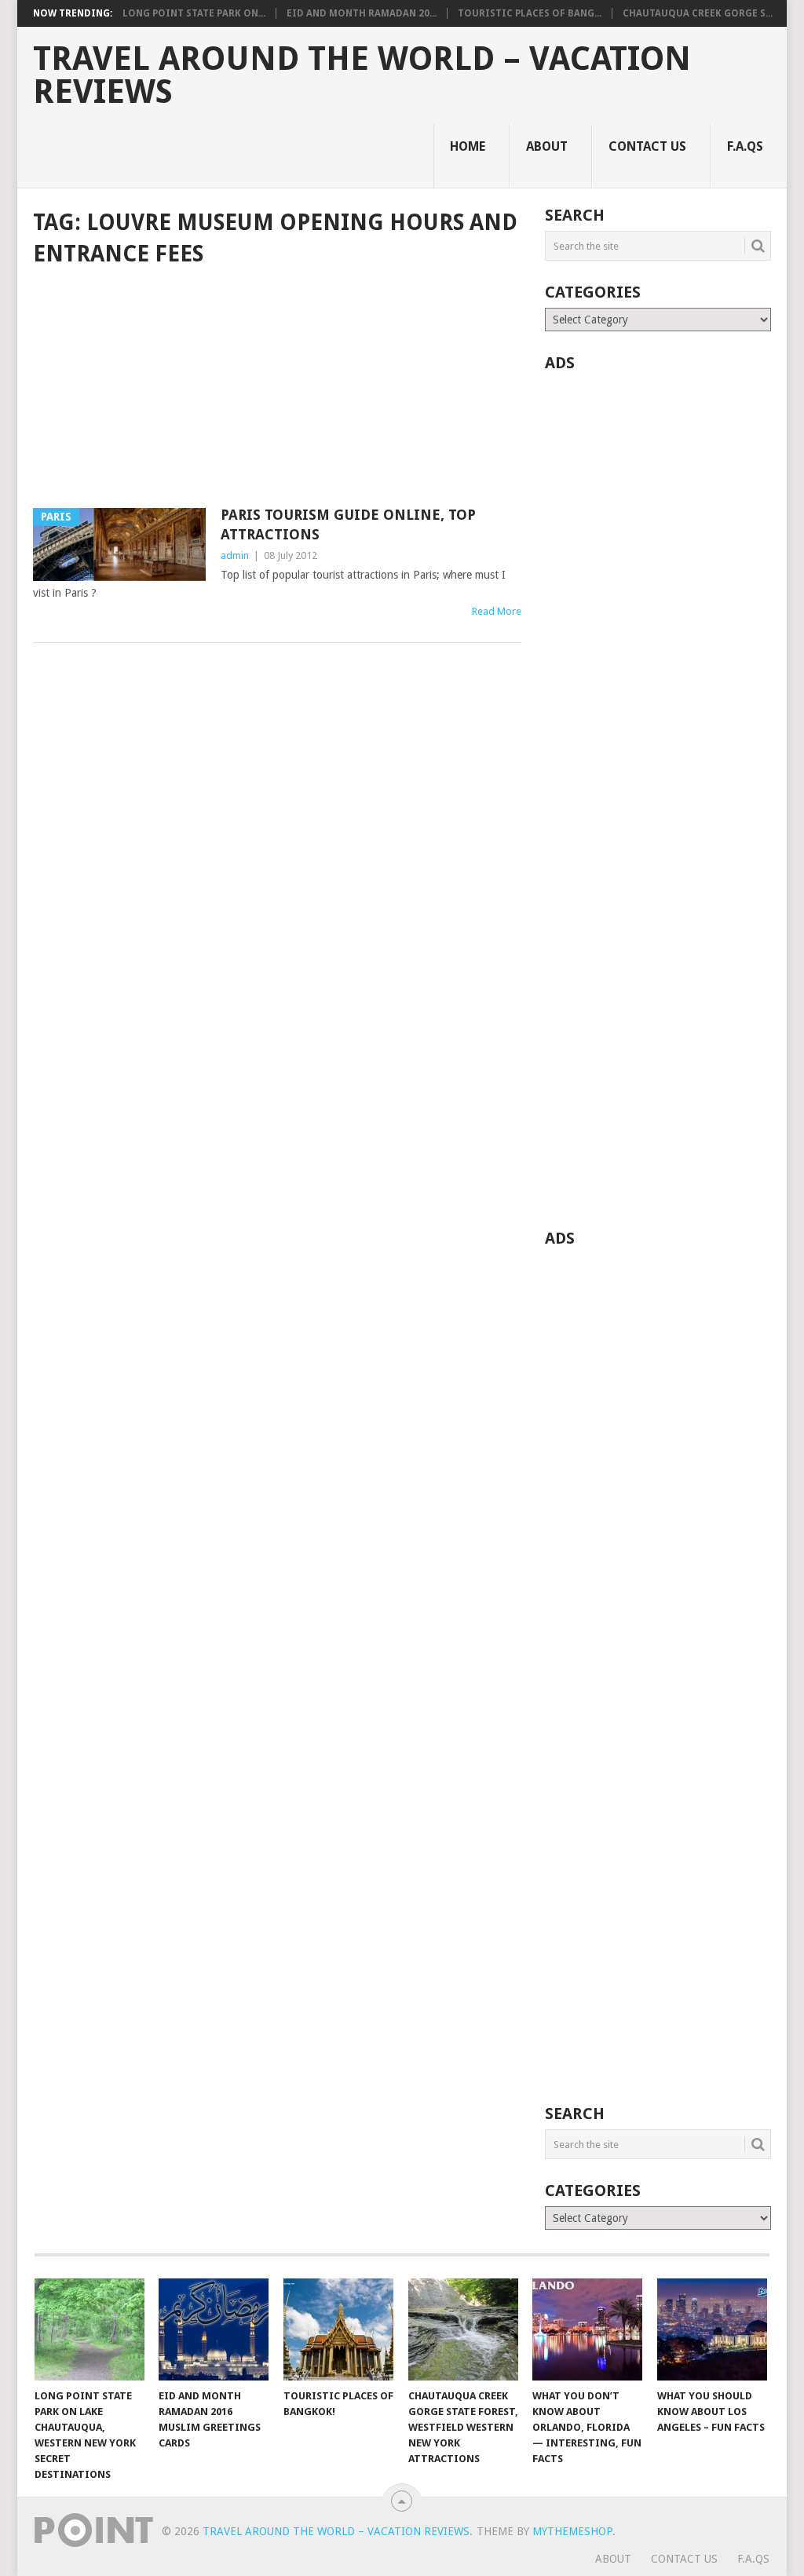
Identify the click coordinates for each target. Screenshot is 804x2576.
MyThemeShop (572, 2531)
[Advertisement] (277, 389)
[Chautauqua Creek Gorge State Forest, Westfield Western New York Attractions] (463, 2329)
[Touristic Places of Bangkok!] (338, 2329)
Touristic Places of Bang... (530, 13)
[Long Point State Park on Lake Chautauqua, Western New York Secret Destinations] (90, 2329)
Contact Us (647, 146)
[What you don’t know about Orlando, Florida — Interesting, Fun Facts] (587, 2329)
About (547, 146)
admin (235, 555)
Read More (497, 611)
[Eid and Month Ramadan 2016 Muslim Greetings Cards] (214, 2329)
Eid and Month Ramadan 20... (362, 13)
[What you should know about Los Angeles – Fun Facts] (712, 2329)
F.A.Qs (745, 146)
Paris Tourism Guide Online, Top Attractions (348, 524)
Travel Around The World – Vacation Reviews (362, 75)
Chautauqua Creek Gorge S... (698, 13)
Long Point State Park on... (194, 13)
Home (468, 146)
